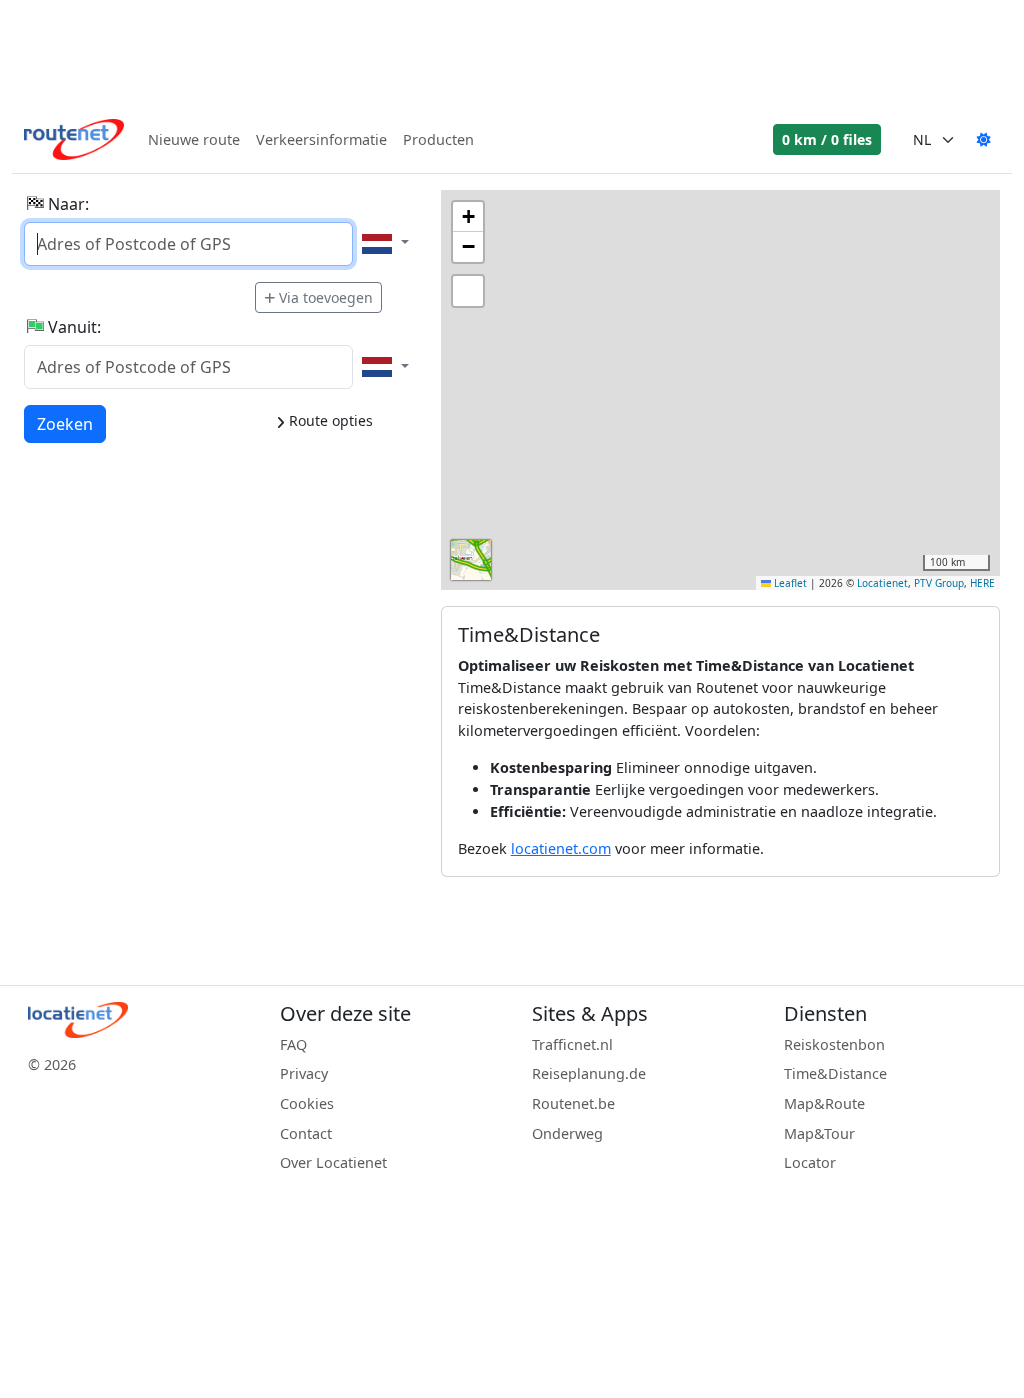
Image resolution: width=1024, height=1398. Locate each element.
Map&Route (824, 1103)
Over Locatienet (333, 1162)
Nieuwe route (194, 139)
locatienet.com (561, 848)
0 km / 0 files (827, 139)
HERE (982, 583)
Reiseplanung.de (589, 1073)
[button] (468, 217)
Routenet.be (573, 1103)
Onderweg (567, 1133)
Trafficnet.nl (572, 1044)
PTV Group (939, 583)
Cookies (307, 1103)
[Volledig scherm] (468, 291)
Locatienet (882, 583)
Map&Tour (819, 1133)
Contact (306, 1133)
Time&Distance (835, 1073)
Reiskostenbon (834, 1044)
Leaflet (789, 583)
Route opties (329, 420)
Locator (810, 1162)
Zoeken (65, 423)
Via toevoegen (326, 297)
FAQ (293, 1044)
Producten (438, 139)
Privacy (304, 1073)
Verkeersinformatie (321, 139)
